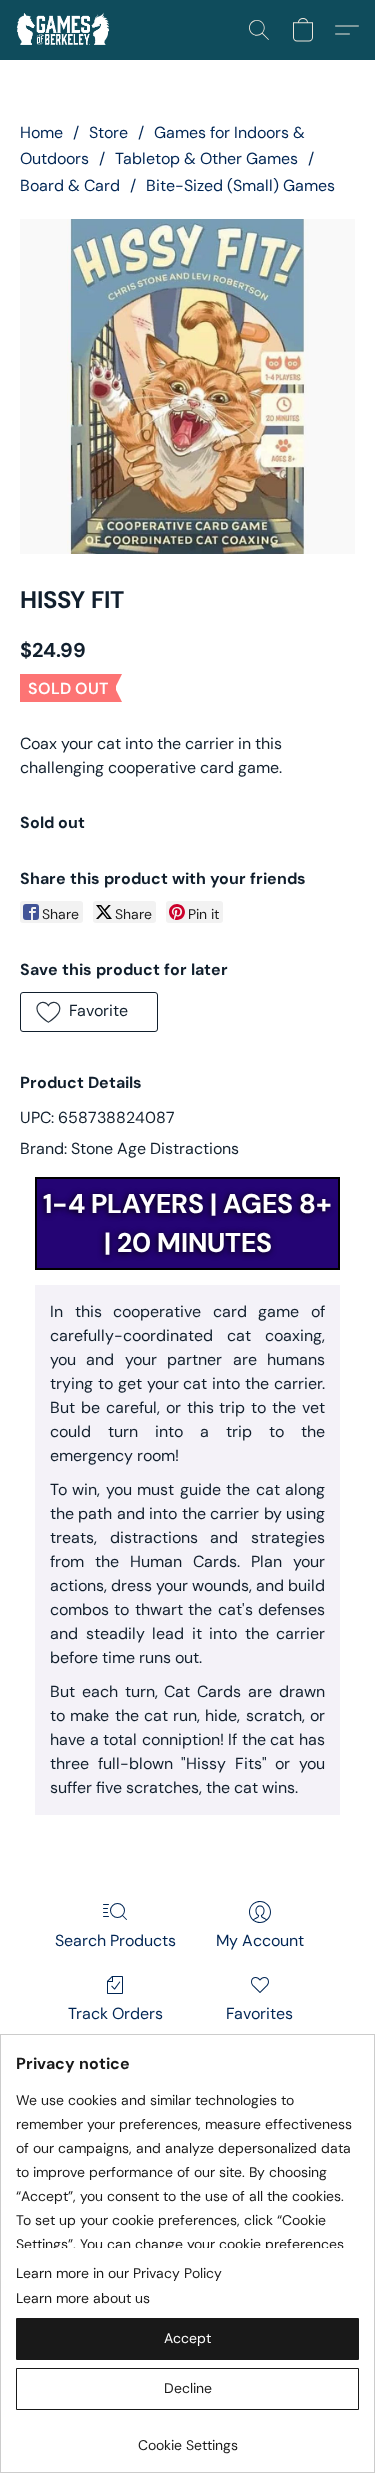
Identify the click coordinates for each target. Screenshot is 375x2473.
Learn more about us (83, 2298)
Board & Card (70, 185)
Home (41, 132)
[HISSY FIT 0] (187, 386)
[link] (187, 2437)
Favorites (259, 2013)
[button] (65, 30)
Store (108, 132)
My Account (260, 1940)
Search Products (115, 1940)
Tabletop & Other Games (206, 158)
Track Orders (115, 2013)
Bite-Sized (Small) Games (240, 185)
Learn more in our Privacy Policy (119, 2273)
